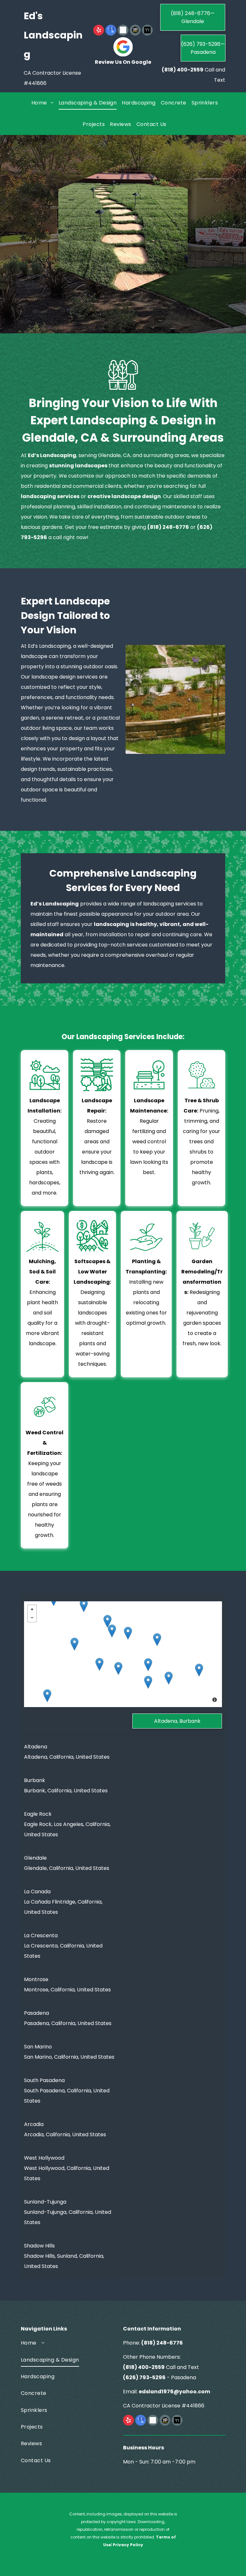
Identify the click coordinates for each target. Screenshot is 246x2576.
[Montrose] (112, 1631)
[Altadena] (157, 1640)
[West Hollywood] (47, 1696)
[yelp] (99, 31)
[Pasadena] (148, 1665)
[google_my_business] (111, 31)
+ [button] (32, 1609)
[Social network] (123, 31)
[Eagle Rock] (118, 1668)
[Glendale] (99, 1664)
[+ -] (123, 1654)
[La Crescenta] (107, 1621)
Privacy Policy (128, 2545)
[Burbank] (74, 1644)
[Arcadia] (199, 1670)
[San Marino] (169, 1678)
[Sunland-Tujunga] (84, 1606)
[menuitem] (42, 103)
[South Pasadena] (148, 1682)
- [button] (32, 1618)
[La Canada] (128, 1633)
